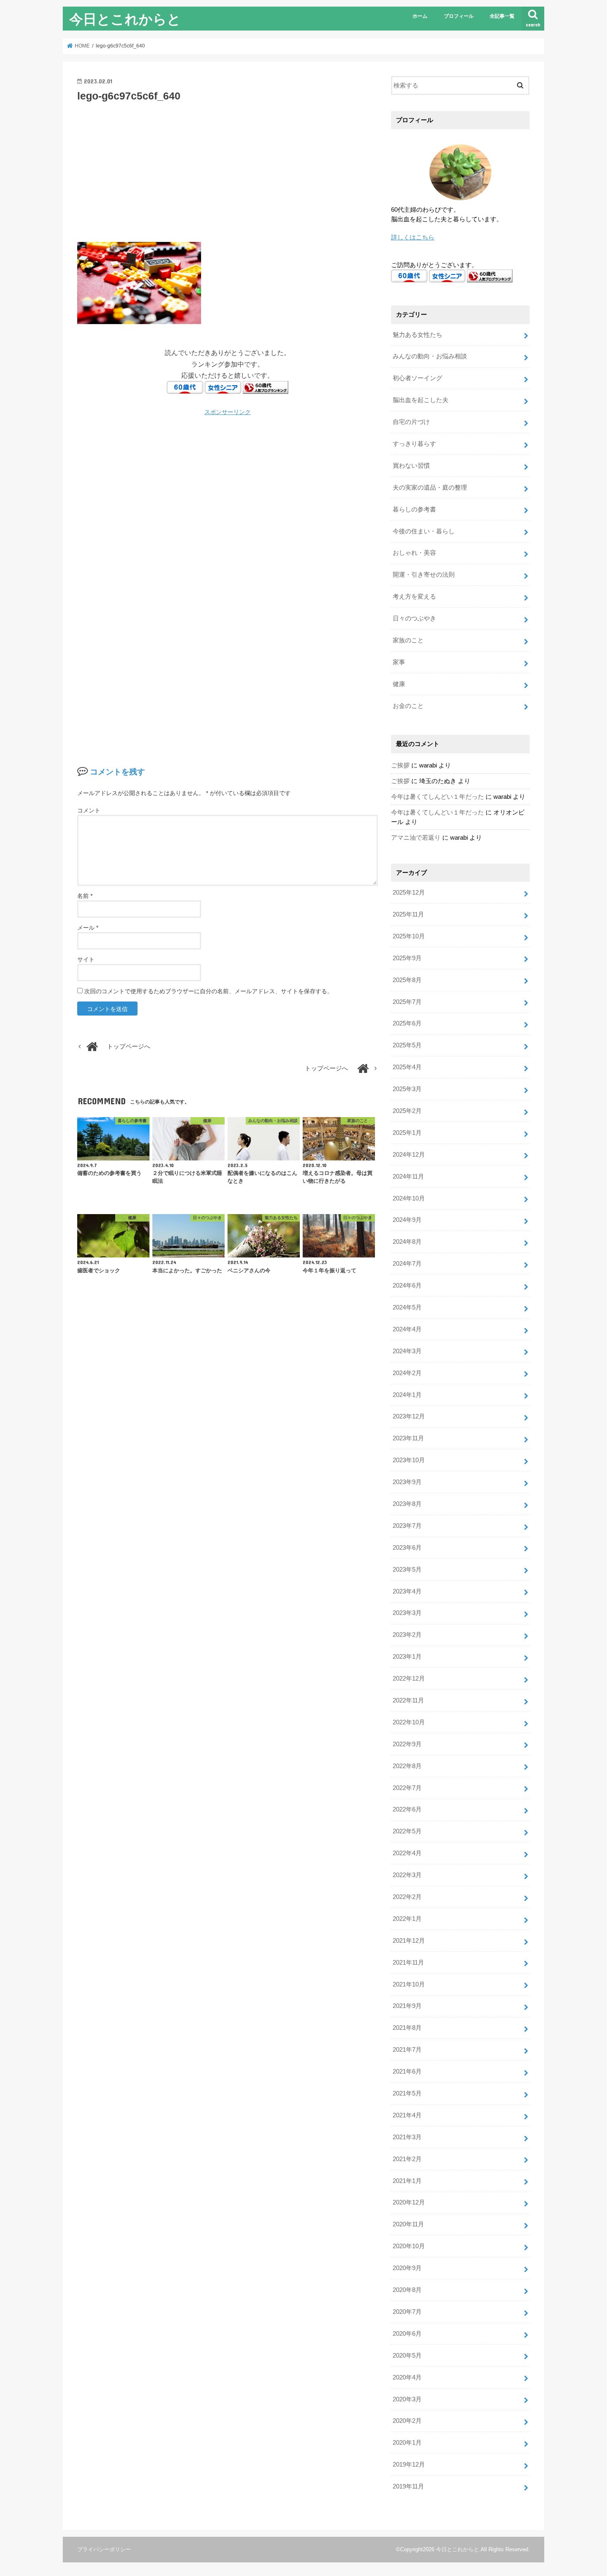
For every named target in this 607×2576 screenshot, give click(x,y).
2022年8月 (407, 1766)
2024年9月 (407, 1220)
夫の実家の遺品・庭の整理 (430, 488)
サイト (86, 959)
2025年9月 (407, 958)
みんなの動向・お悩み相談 (430, 356)
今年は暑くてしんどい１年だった (437, 797)
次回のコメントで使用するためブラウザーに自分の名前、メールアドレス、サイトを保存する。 (209, 991)
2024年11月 (408, 1177)
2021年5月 (407, 2093)
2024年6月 (407, 1286)
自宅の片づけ (411, 422)
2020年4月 (407, 2377)
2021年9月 (407, 2006)
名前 (85, 896)
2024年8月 (407, 1242)
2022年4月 (407, 1853)
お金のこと (408, 706)
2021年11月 (408, 1963)
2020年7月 (407, 2312)
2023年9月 (407, 1482)
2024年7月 (407, 1264)
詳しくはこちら (413, 237)
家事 (399, 662)
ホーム (420, 16)
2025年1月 (407, 1133)
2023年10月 (409, 1460)
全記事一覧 (502, 16)
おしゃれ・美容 (414, 553)
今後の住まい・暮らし (424, 531)
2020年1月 (407, 2443)
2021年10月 (409, 1984)
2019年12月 (409, 2465)
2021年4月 (407, 2115)
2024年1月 (407, 1395)
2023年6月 (407, 1548)
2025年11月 (408, 914)
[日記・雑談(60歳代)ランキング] (266, 388)
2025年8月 (407, 980)
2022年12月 (409, 1679)
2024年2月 (407, 1373)
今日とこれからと (125, 19)
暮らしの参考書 (414, 509)
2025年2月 (407, 1111)
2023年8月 (407, 1504)
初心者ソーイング (417, 378)
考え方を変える (414, 597)
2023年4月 (407, 1591)
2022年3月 (407, 1875)
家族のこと (408, 640)
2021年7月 (407, 2050)
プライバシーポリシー (104, 2549)
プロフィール (459, 16)
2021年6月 (407, 2072)
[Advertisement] (228, 171)
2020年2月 (407, 2421)
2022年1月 (407, 1919)
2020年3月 (407, 2399)
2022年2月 (407, 1897)
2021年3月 (407, 2137)
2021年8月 (407, 2028)
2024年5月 (407, 1307)
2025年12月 (409, 893)
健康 (399, 684)
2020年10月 (409, 2246)
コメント (89, 810)
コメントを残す (117, 772)
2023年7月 (407, 1526)
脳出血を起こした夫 (421, 400)
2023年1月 (407, 1657)
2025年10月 (409, 936)
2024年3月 (407, 1351)
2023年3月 (407, 1613)
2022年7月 (407, 1788)
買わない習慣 (411, 466)
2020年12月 (409, 2202)
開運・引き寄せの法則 (424, 575)
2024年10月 (409, 1198)
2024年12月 (409, 1155)
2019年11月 (408, 2486)
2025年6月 (407, 1023)
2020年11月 (408, 2224)
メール (88, 928)
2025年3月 (407, 1089)
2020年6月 (407, 2334)
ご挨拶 (400, 765)
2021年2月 (407, 2159)
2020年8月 (407, 2290)
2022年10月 (409, 1722)
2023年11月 (408, 1438)
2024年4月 (407, 1329)
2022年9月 (407, 1744)
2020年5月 (407, 2356)
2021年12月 (409, 1941)
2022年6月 (407, 1809)
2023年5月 (407, 1570)
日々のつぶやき (414, 618)
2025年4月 (407, 1067)
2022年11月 (408, 1700)
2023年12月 (409, 1416)
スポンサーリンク (228, 412)
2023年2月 (407, 1635)
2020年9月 (407, 2268)
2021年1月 (407, 2181)
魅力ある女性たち (417, 335)
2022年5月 (407, 1831)
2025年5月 (407, 1045)
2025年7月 (407, 1002)
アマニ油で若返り (416, 838)
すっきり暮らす (414, 444)
